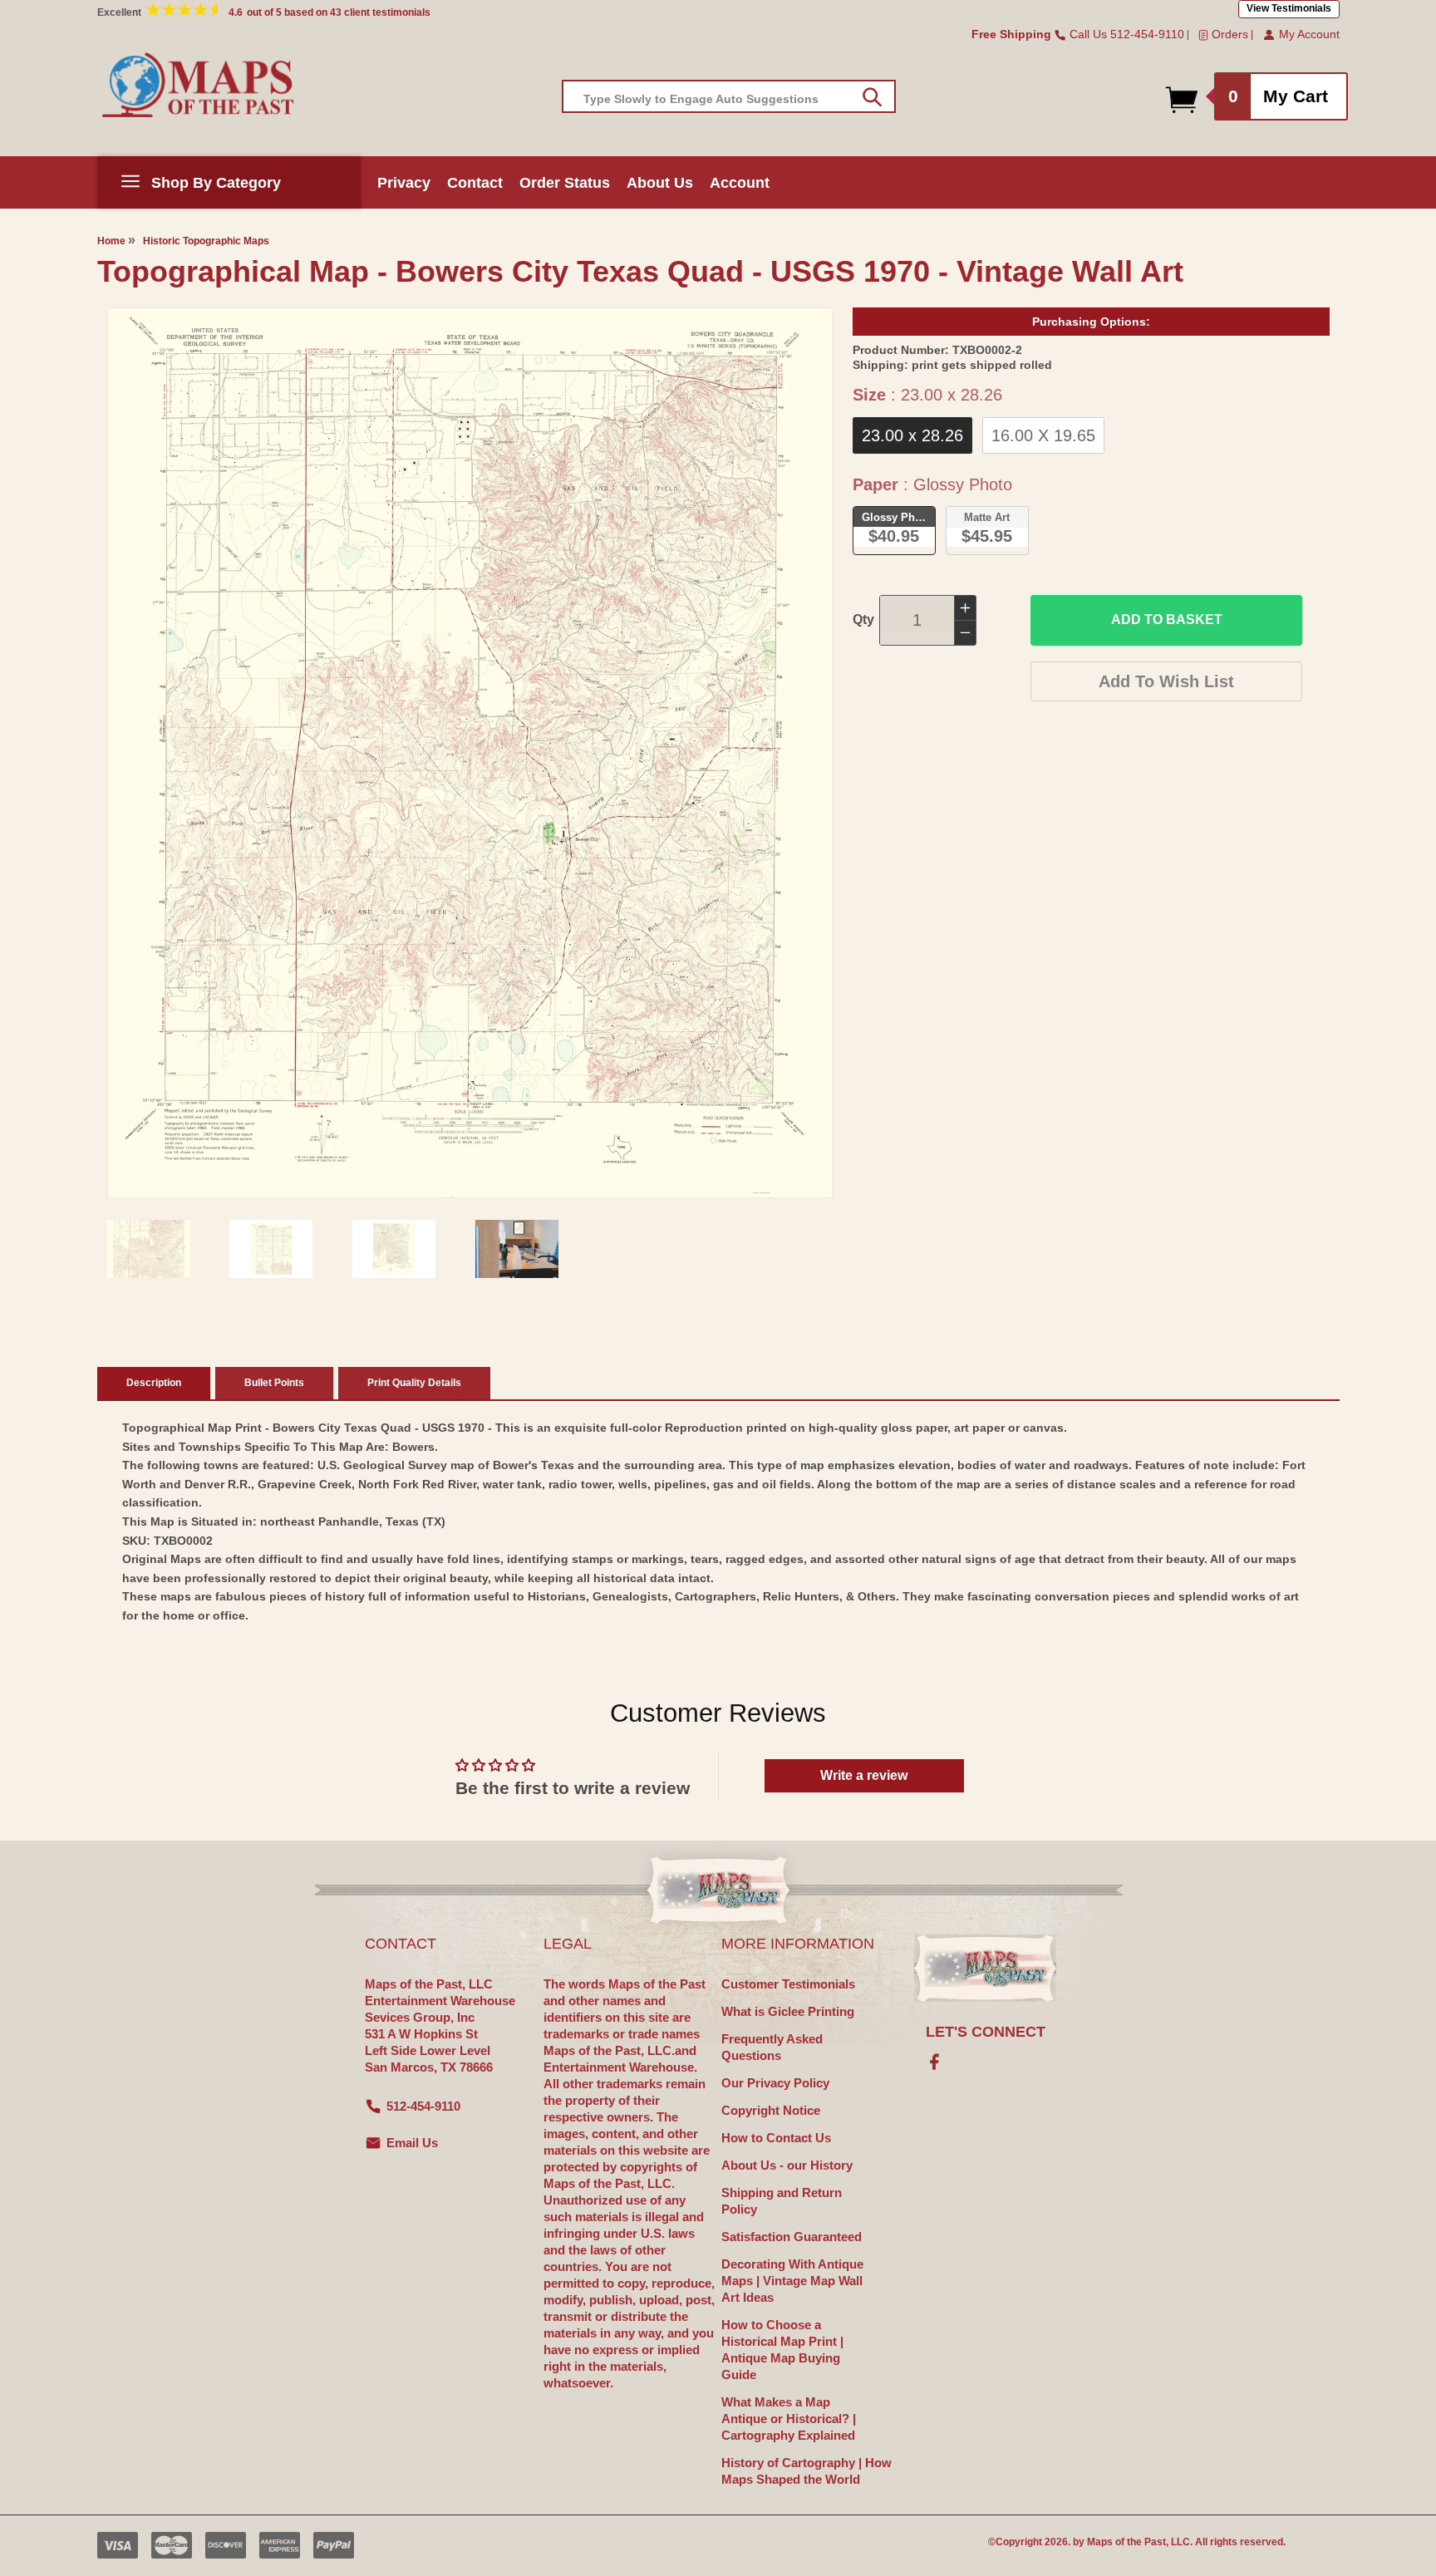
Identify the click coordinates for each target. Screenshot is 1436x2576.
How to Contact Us (776, 2138)
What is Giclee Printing (788, 2011)
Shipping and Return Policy (782, 2201)
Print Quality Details (414, 1383)
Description (154, 1383)
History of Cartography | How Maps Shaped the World (807, 2471)
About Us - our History (787, 2165)
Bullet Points (274, 1383)
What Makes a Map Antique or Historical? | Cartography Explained (789, 2419)
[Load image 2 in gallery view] (271, 1249)
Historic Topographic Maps (206, 241)
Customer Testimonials (788, 1984)
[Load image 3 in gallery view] (394, 1249)
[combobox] (729, 96)
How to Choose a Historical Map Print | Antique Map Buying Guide (782, 2350)
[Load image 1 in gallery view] (149, 1249)
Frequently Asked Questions (772, 2047)
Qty (863, 619)
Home (111, 241)
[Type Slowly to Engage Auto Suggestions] (872, 97)
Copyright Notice (771, 2110)
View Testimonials (1289, 8)
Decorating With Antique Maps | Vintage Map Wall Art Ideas (792, 2281)
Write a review (864, 1775)
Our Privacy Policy (775, 2083)
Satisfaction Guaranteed (792, 2237)
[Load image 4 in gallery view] (517, 1249)
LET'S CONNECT (986, 2032)
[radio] (912, 435)
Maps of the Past (1126, 2542)
